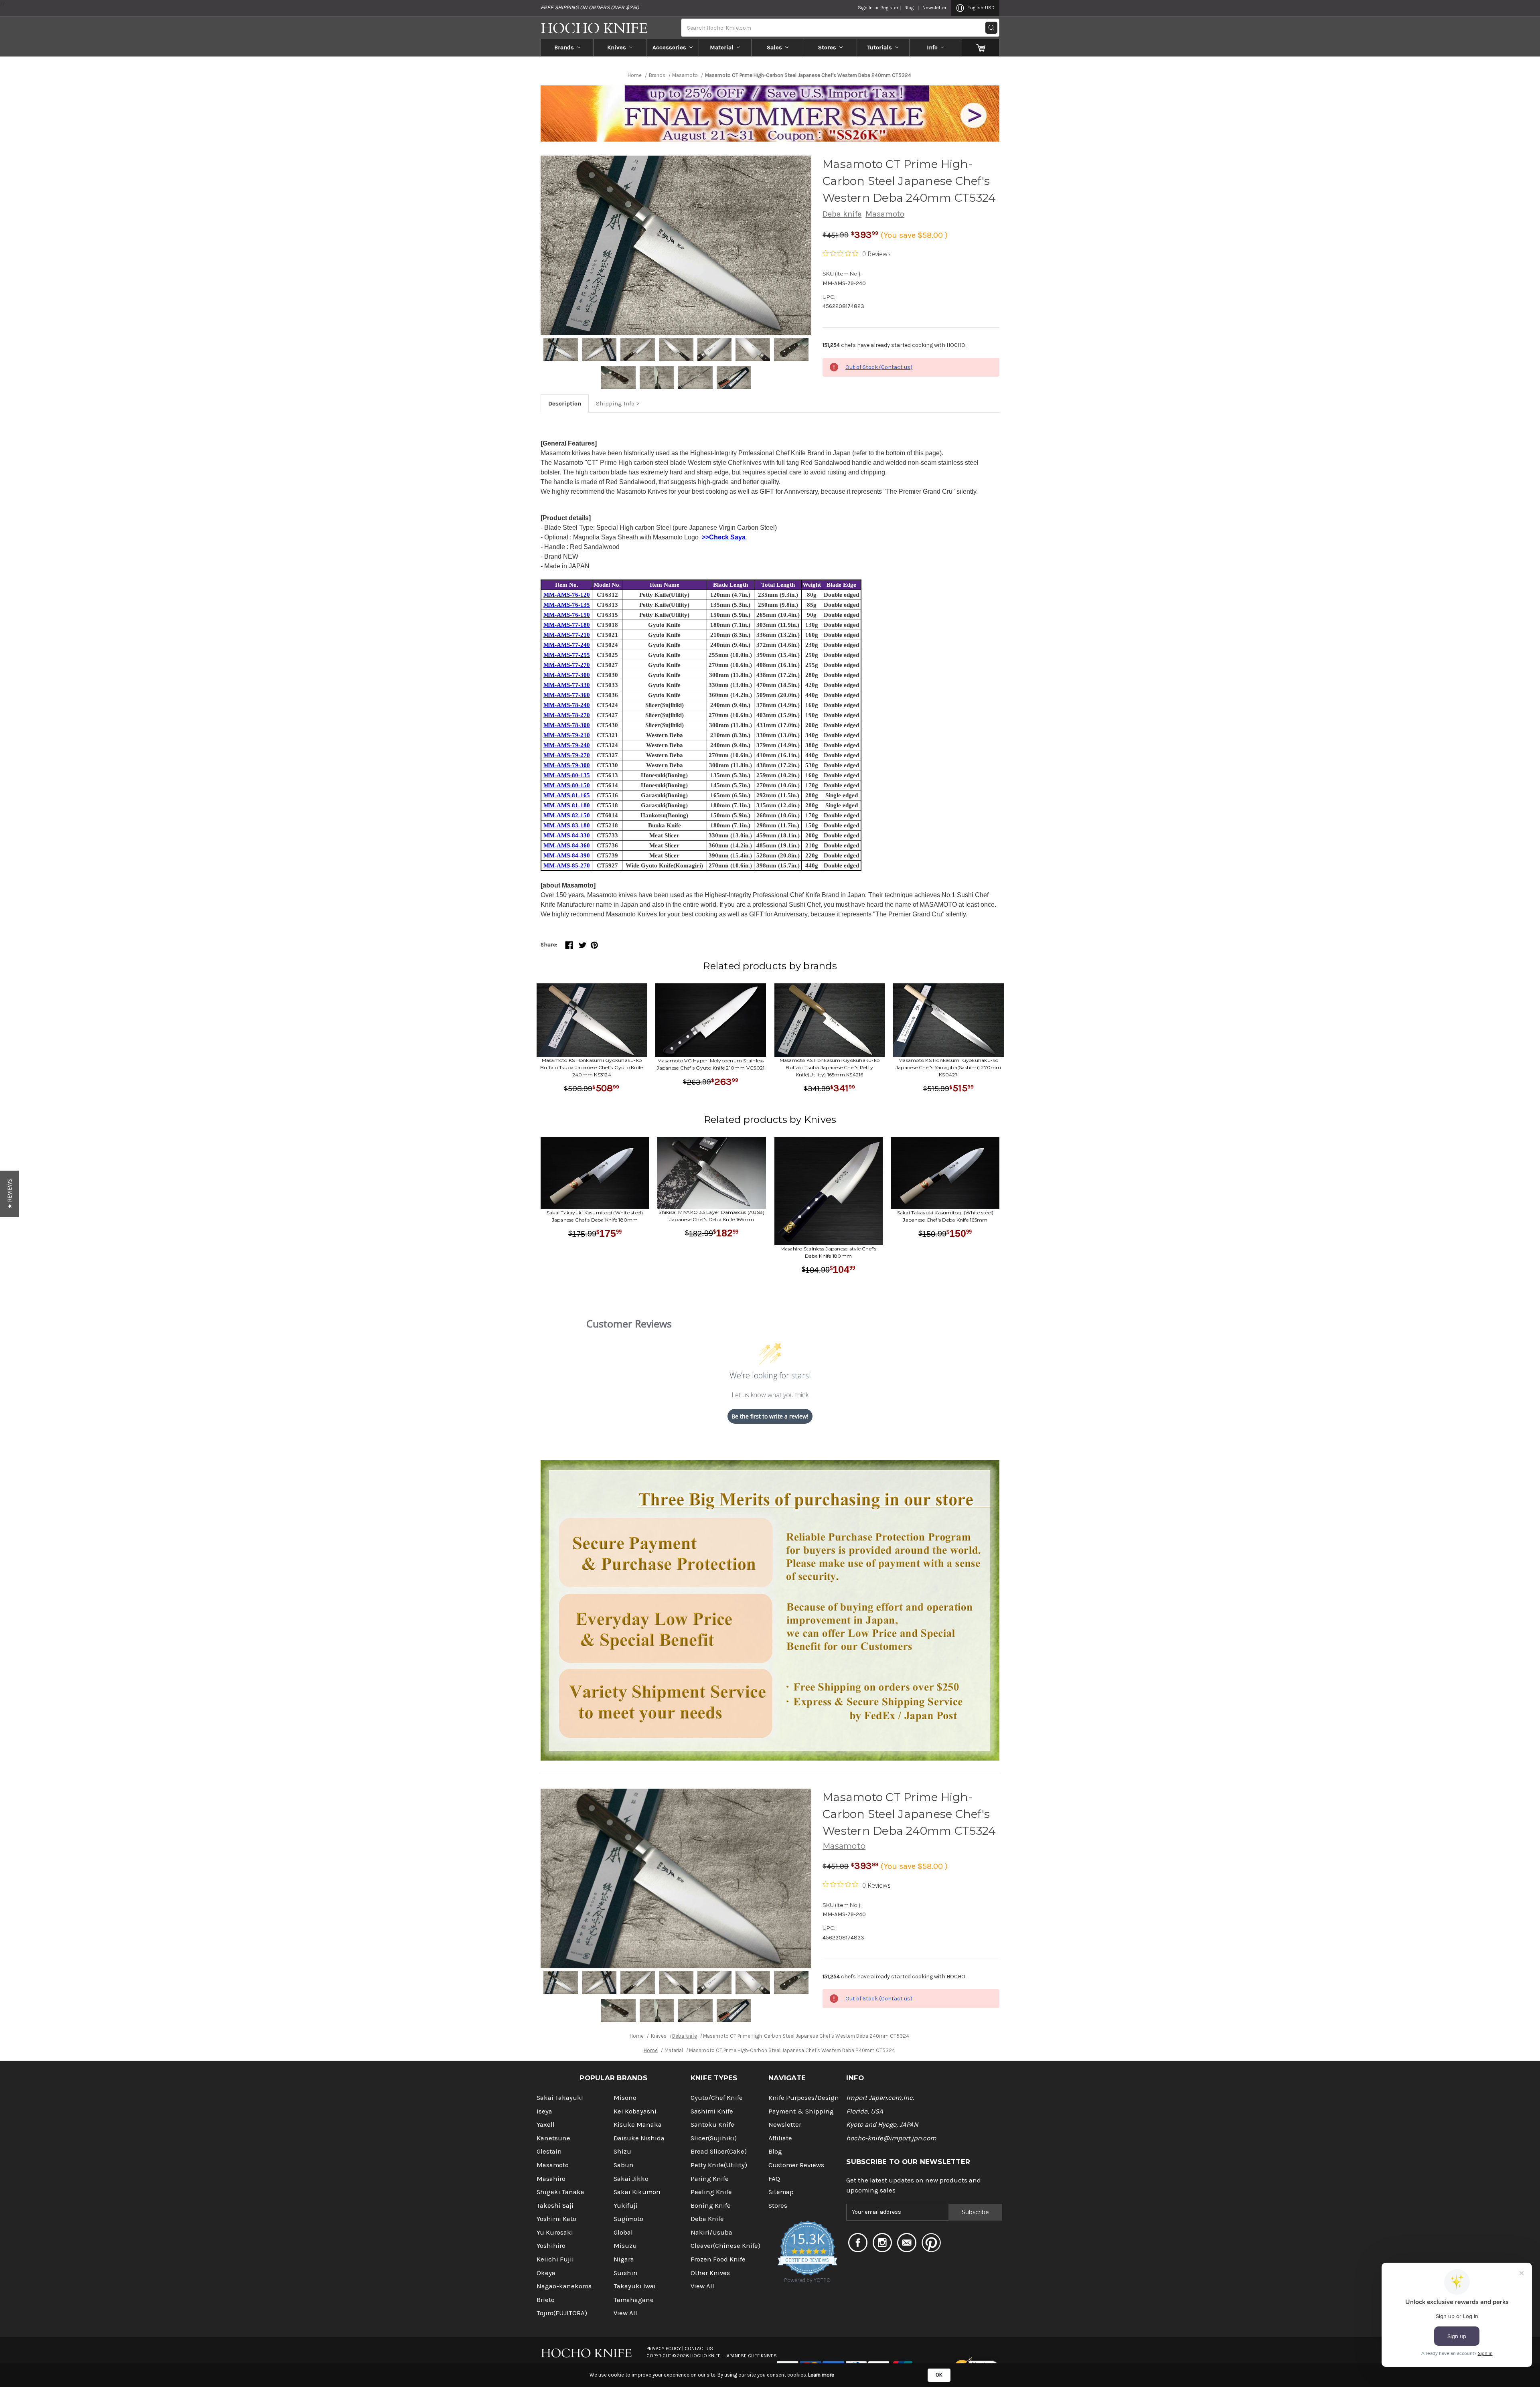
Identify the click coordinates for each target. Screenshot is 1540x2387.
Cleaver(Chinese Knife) (725, 2246)
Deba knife (842, 214)
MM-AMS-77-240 (567, 645)
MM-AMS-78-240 (567, 705)
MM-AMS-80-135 (567, 775)
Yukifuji (626, 2206)
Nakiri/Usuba (711, 2232)
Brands (564, 47)
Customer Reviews (796, 2165)
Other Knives (710, 2273)
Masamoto (885, 214)
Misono (625, 2098)
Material (722, 47)
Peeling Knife (711, 2192)
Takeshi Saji (555, 2206)
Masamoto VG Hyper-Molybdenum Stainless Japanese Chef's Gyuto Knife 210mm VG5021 (710, 1064)
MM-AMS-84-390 (567, 855)
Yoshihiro (551, 2246)
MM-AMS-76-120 (567, 595)
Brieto (546, 2300)
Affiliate (780, 2138)
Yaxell (546, 2125)
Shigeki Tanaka (560, 2192)
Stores (827, 47)
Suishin (626, 2273)
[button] (9, 1194)
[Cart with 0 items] (981, 47)
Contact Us (699, 2348)
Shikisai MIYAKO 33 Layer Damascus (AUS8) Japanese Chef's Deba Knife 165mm (711, 1216)
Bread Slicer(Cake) (719, 2151)
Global (623, 2232)
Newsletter (934, 8)
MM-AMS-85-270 (567, 865)
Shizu (622, 2151)
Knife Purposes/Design (804, 2098)
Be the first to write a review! (770, 1416)
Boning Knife (711, 2206)
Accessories (669, 47)
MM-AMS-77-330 (567, 685)
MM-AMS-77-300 (567, 675)
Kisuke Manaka (638, 2125)
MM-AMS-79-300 (567, 765)
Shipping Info (615, 403)
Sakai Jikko (631, 2179)
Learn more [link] (821, 2375)
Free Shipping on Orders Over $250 (590, 7)
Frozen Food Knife (718, 2259)
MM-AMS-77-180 (567, 625)
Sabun (624, 2165)
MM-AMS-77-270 (567, 665)
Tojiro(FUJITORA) (562, 2313)
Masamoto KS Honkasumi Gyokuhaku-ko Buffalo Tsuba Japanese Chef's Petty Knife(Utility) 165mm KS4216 (830, 1067)
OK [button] (939, 2375)
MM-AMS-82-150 (567, 815)
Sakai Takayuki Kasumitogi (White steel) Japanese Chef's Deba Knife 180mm (595, 1216)
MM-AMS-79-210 (567, 735)
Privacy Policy (664, 2348)
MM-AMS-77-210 (567, 635)
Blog (909, 8)
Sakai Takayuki (560, 2098)
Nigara (624, 2259)
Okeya (546, 2273)
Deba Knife (707, 2219)
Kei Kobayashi (635, 2111)
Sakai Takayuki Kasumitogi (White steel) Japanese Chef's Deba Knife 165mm (945, 1216)
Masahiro (551, 2179)
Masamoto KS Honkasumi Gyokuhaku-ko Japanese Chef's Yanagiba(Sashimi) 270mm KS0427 (948, 1067)
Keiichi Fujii (555, 2259)
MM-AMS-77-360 (567, 695)
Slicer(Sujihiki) (714, 2138)
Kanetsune (553, 2138)
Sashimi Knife (712, 2111)
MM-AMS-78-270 (567, 715)
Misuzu (625, 2246)
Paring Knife (710, 2179)
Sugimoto (628, 2219)
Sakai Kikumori (637, 2192)
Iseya (544, 2111)
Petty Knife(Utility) (719, 2165)
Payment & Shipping (801, 2111)
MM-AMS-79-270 (567, 755)
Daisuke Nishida (639, 2138)
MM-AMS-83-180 (567, 825)
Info (932, 47)
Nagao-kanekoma (564, 2286)
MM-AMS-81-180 (567, 805)
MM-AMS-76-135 (567, 605)
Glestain (549, 2151)
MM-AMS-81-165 (567, 795)
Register (889, 8)
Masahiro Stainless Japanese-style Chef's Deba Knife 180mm (829, 1252)
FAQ (774, 2179)
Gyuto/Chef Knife (717, 2098)
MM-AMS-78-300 (567, 725)
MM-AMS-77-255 (567, 655)
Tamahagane (634, 2300)
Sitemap (781, 2192)
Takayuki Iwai (635, 2286)
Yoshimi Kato (556, 2219)
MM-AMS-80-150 (567, 785)
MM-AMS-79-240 (567, 745)
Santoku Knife (712, 2125)
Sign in (865, 8)
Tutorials (880, 47)
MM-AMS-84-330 (567, 835)
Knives (617, 47)
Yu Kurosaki (555, 2232)
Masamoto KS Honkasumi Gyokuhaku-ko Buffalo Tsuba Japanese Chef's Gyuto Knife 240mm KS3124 (592, 1067)
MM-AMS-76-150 (567, 615)
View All (625, 2313)
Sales (774, 47)
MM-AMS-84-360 (567, 845)
